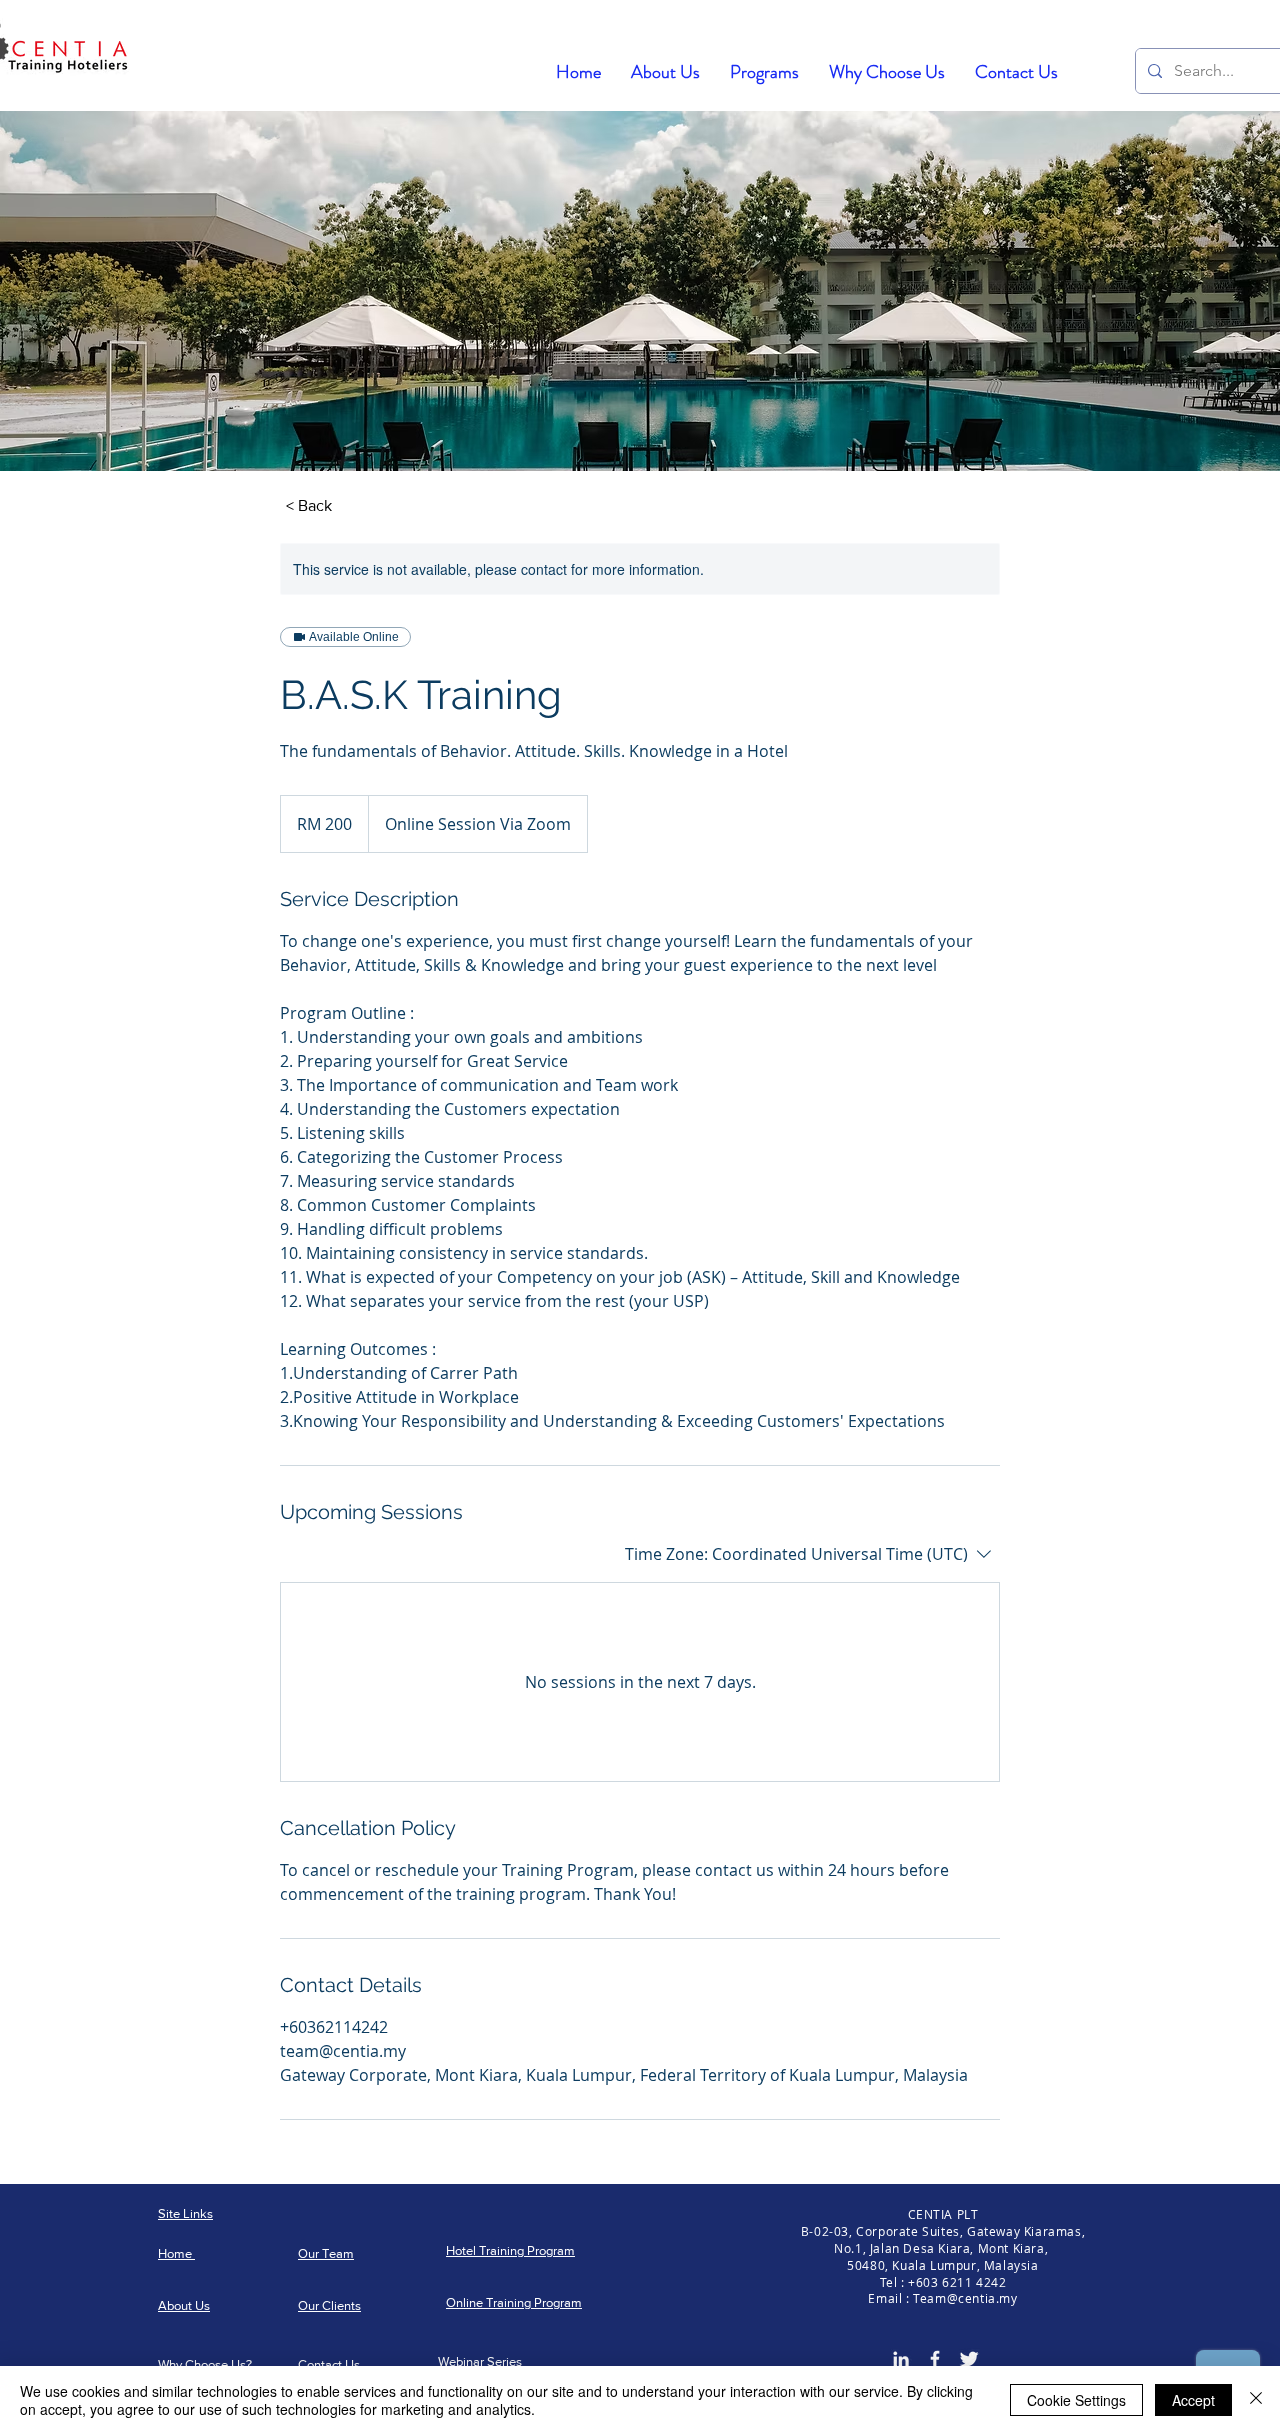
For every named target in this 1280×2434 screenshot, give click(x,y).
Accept (1193, 2400)
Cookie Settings (1076, 2400)
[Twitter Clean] (969, 2359)
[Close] (1256, 2400)
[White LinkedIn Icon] (901, 2359)
